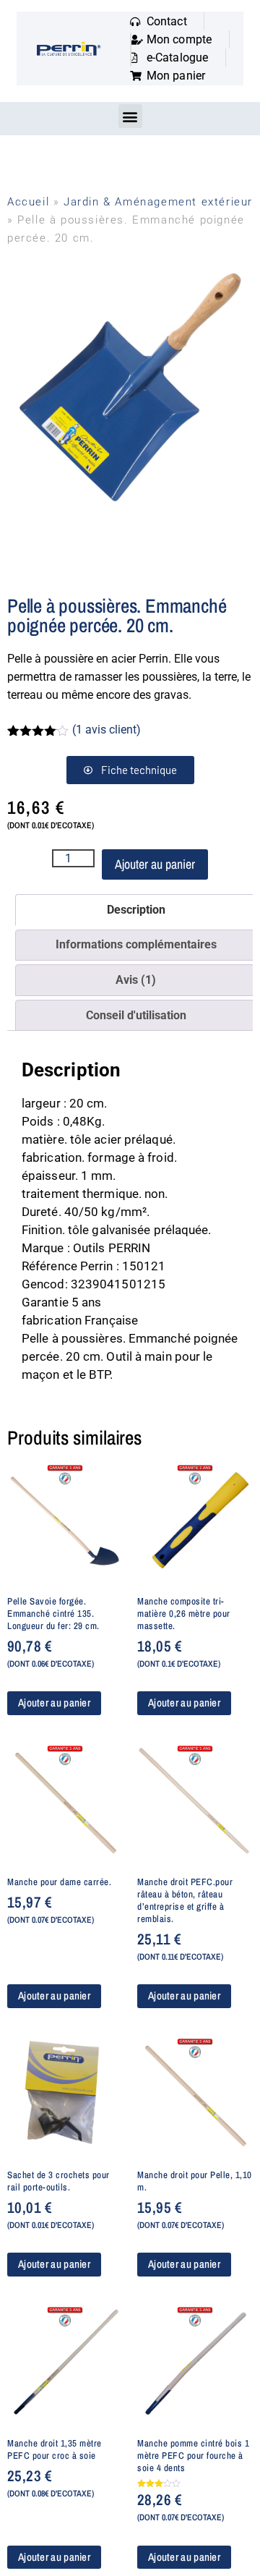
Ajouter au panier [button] (54, 1703)
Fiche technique (139, 770)
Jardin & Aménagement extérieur (158, 202)
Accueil (28, 202)
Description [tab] (136, 910)
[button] (130, 116)
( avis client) (107, 730)
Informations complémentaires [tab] (136, 944)
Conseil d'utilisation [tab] (136, 1015)
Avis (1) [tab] (136, 980)
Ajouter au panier (155, 864)
